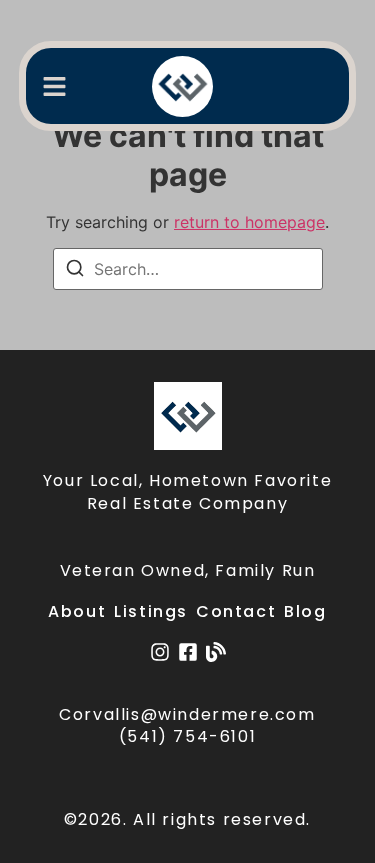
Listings (151, 611)
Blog (305, 611)
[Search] (75, 271)
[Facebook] (188, 652)
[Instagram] (160, 652)
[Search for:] (188, 269)
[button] (54, 86)
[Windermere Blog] (216, 652)
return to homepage (249, 222)
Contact (236, 611)
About (77, 611)
